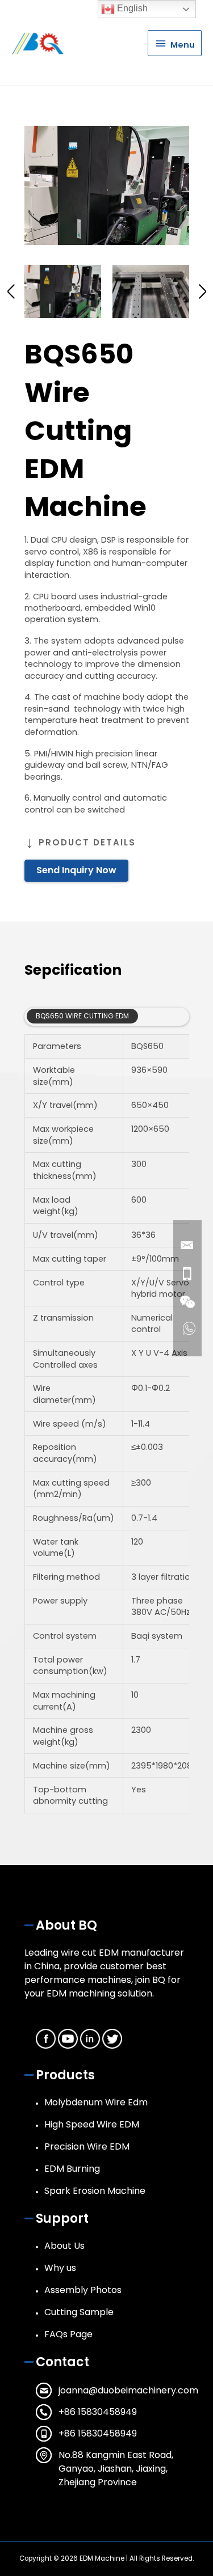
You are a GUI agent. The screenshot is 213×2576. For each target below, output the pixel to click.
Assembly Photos (83, 2290)
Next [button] (202, 291)
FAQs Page (68, 2334)
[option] (107, 185)
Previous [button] (11, 291)
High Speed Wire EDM (92, 2124)
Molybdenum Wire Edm (96, 2102)
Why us (60, 2268)
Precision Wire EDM (87, 2146)
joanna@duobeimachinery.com (128, 2390)
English (131, 8)
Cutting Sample (79, 2312)
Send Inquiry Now (76, 870)
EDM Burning (72, 2169)
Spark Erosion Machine (95, 2191)
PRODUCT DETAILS (87, 842)
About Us (64, 2246)
